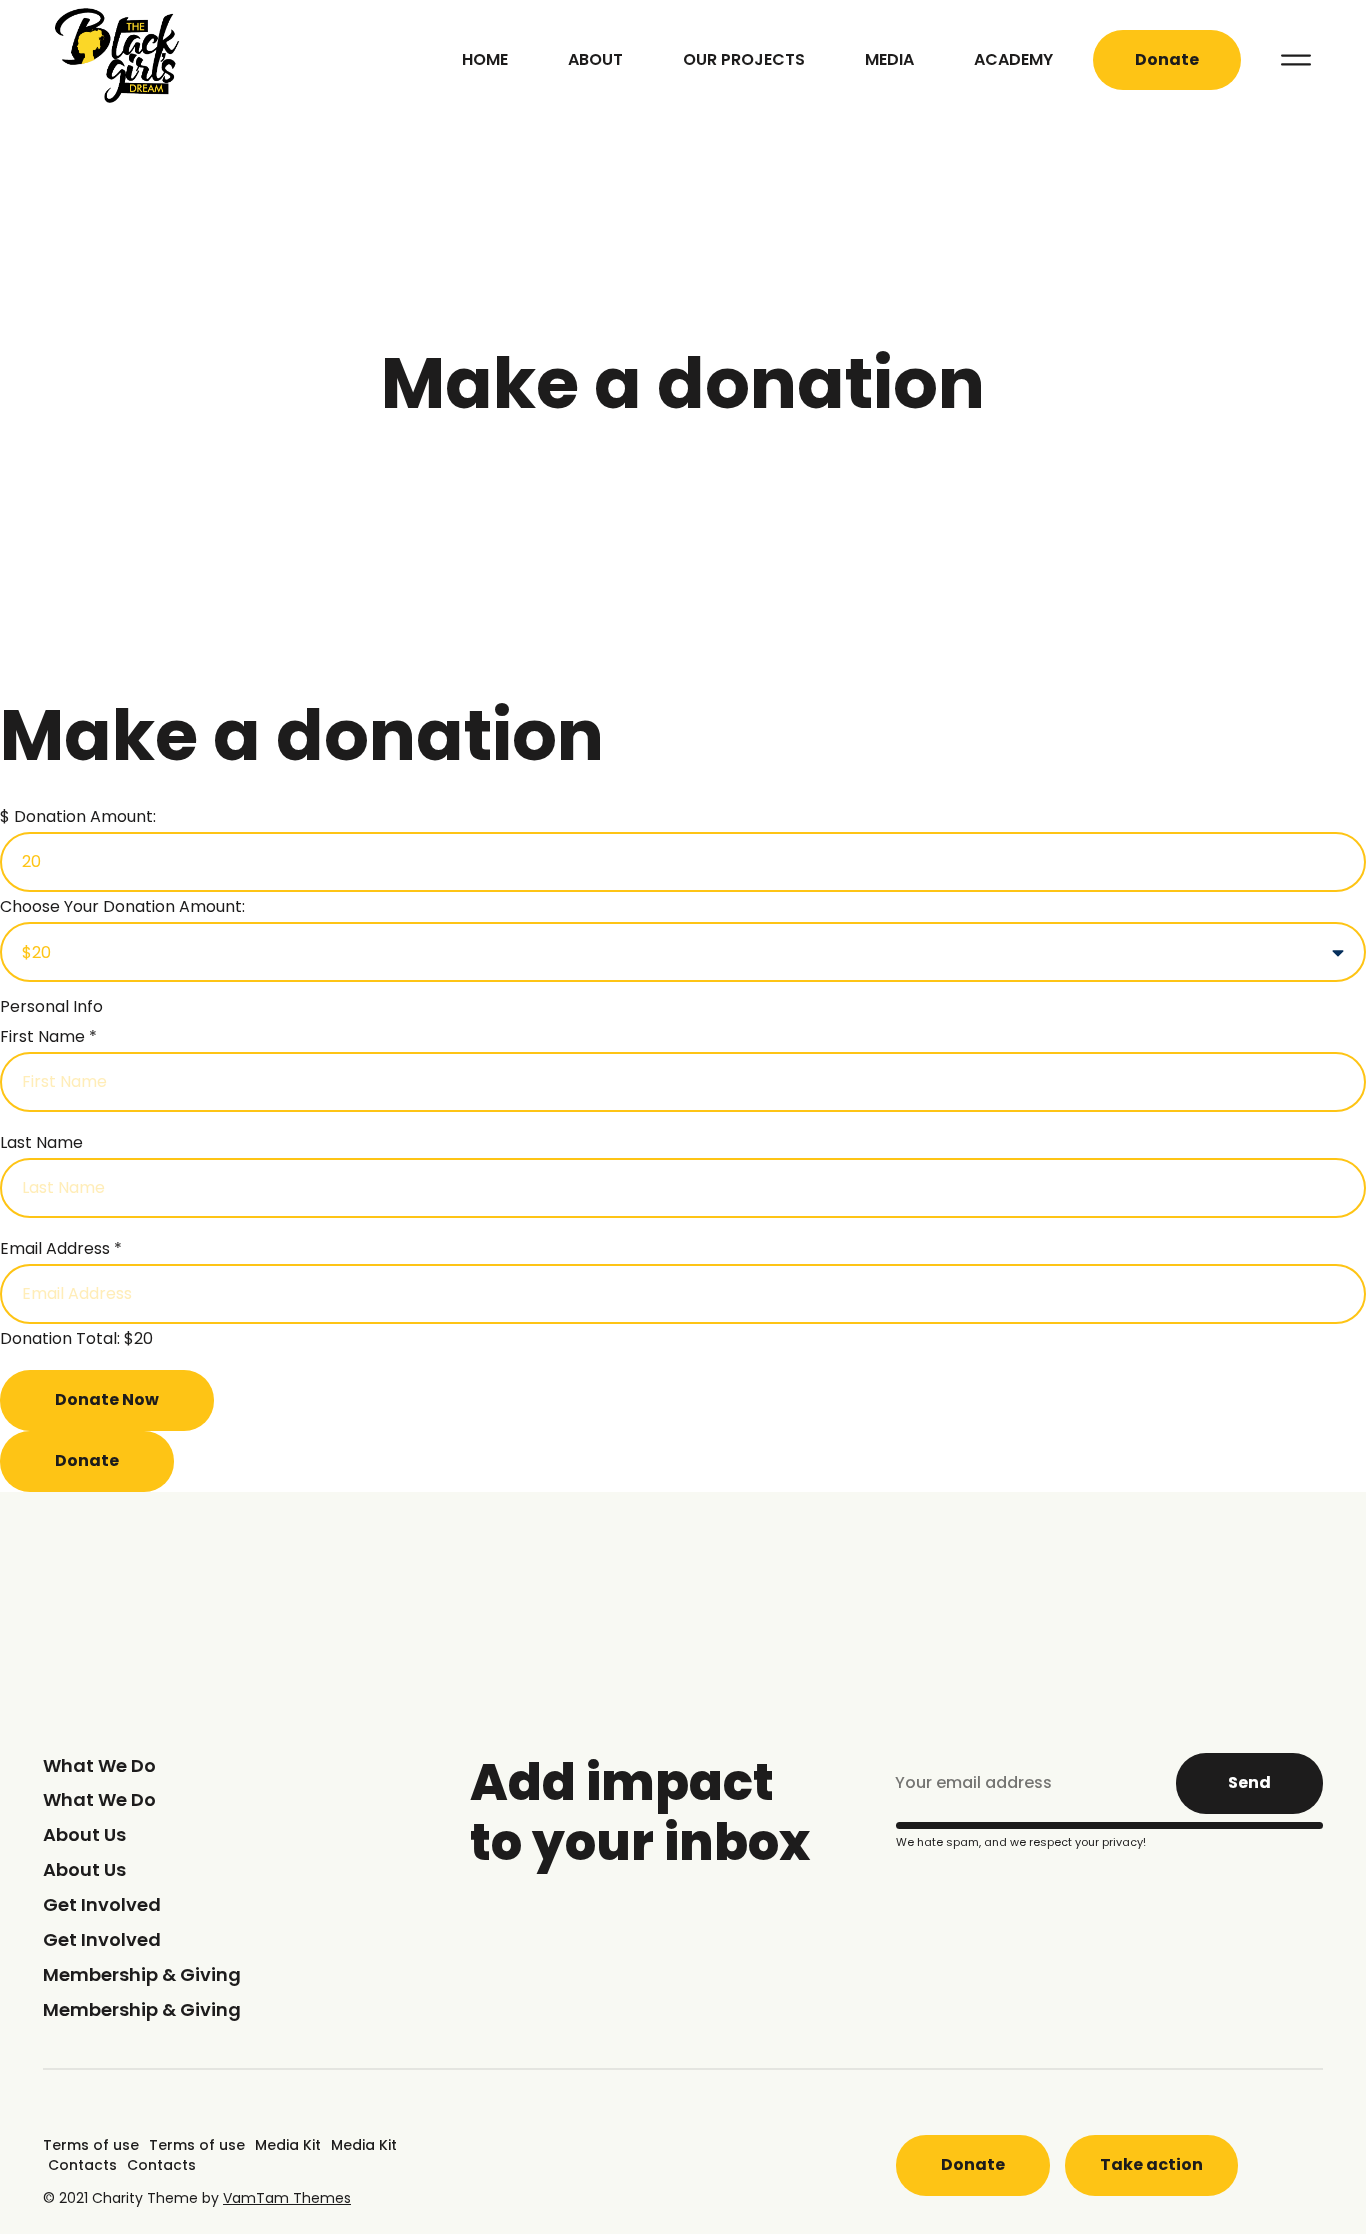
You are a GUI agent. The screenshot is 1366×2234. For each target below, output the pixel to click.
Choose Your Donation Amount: (122, 906)
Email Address (61, 1248)
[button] (1167, 60)
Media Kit (288, 2145)
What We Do (99, 1765)
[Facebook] (488, 2177)
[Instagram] (736, 2177)
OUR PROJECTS (744, 59)
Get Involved (102, 1904)
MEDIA (889, 59)
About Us (84, 1834)
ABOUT (595, 59)
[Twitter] (612, 2177)
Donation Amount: (85, 816)
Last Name (41, 1142)
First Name (48, 1036)
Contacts (82, 2165)
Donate (87, 1460)
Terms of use (91, 2145)
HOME (485, 59)
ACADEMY (1013, 59)
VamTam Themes (287, 2198)
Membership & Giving (142, 1974)
